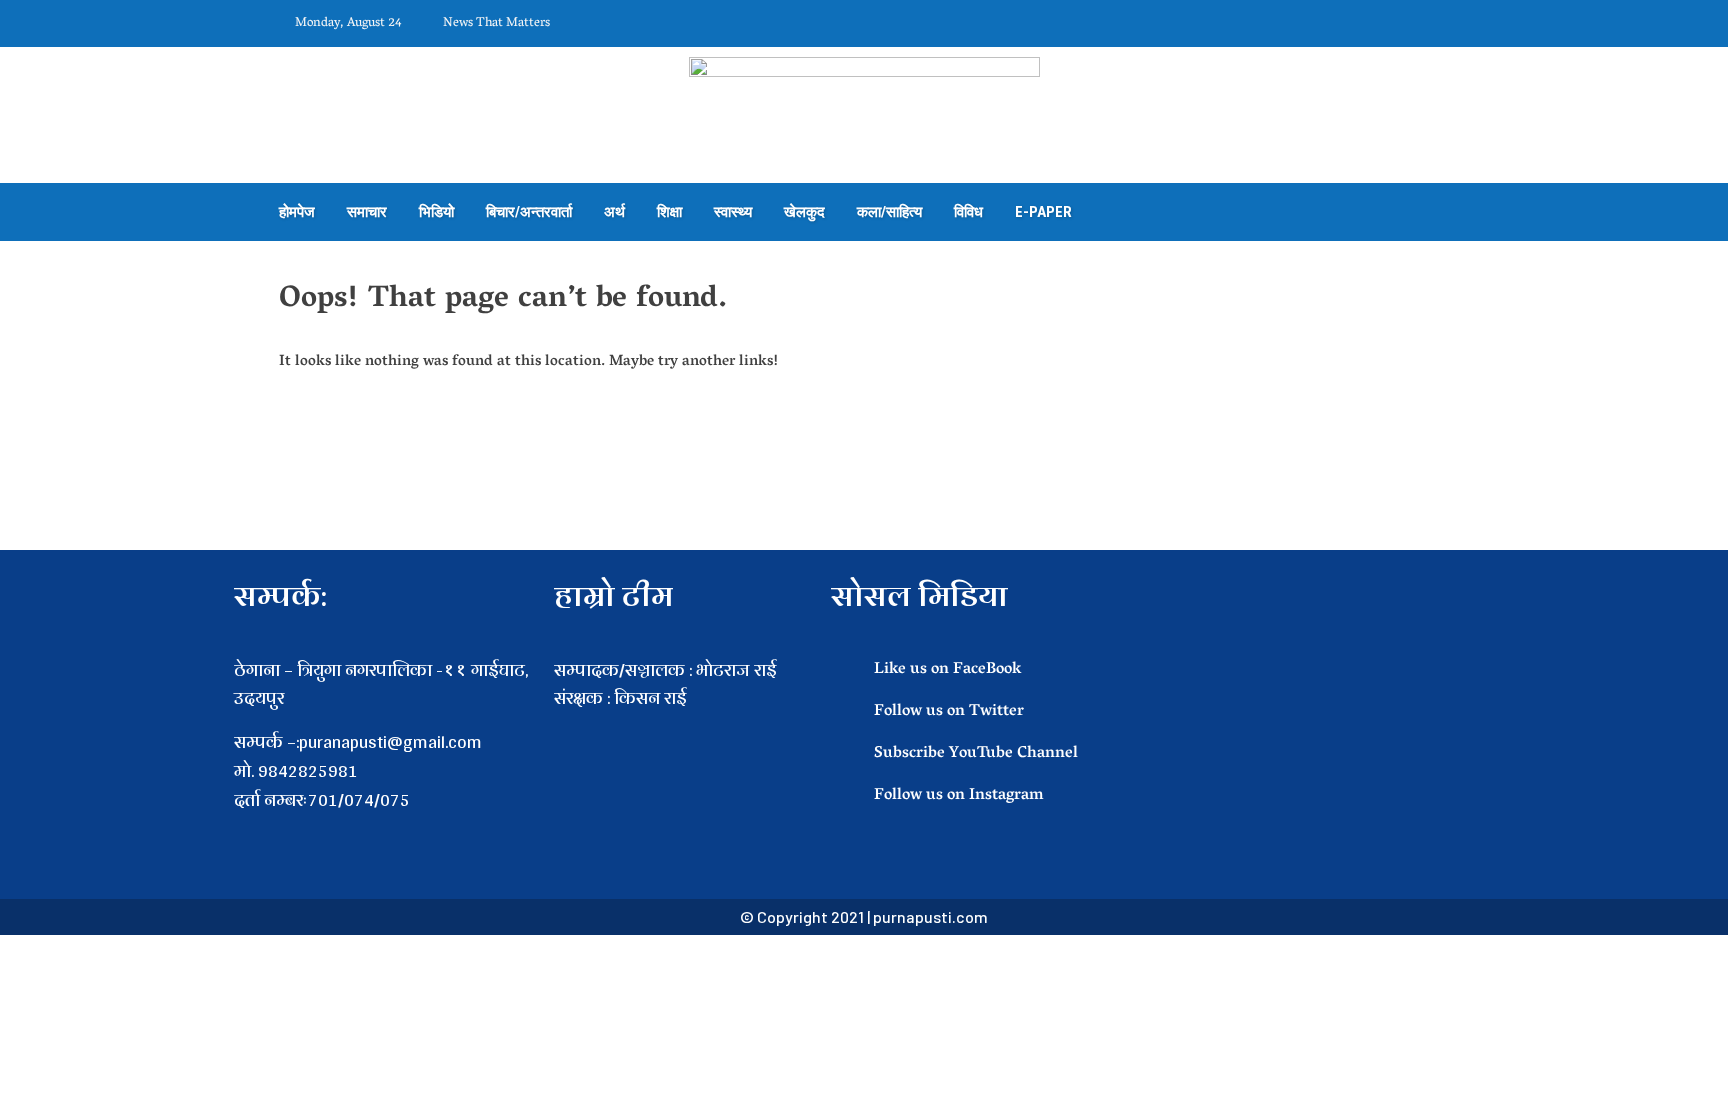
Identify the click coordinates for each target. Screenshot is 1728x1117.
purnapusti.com (930, 916)
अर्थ (614, 212)
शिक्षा (669, 212)
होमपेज (297, 212)
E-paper (1043, 212)
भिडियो (436, 212)
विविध (968, 212)
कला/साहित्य (889, 212)
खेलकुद (804, 212)
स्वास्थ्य (733, 212)
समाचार (367, 212)
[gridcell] (682, 727)
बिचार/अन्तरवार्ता (529, 212)
